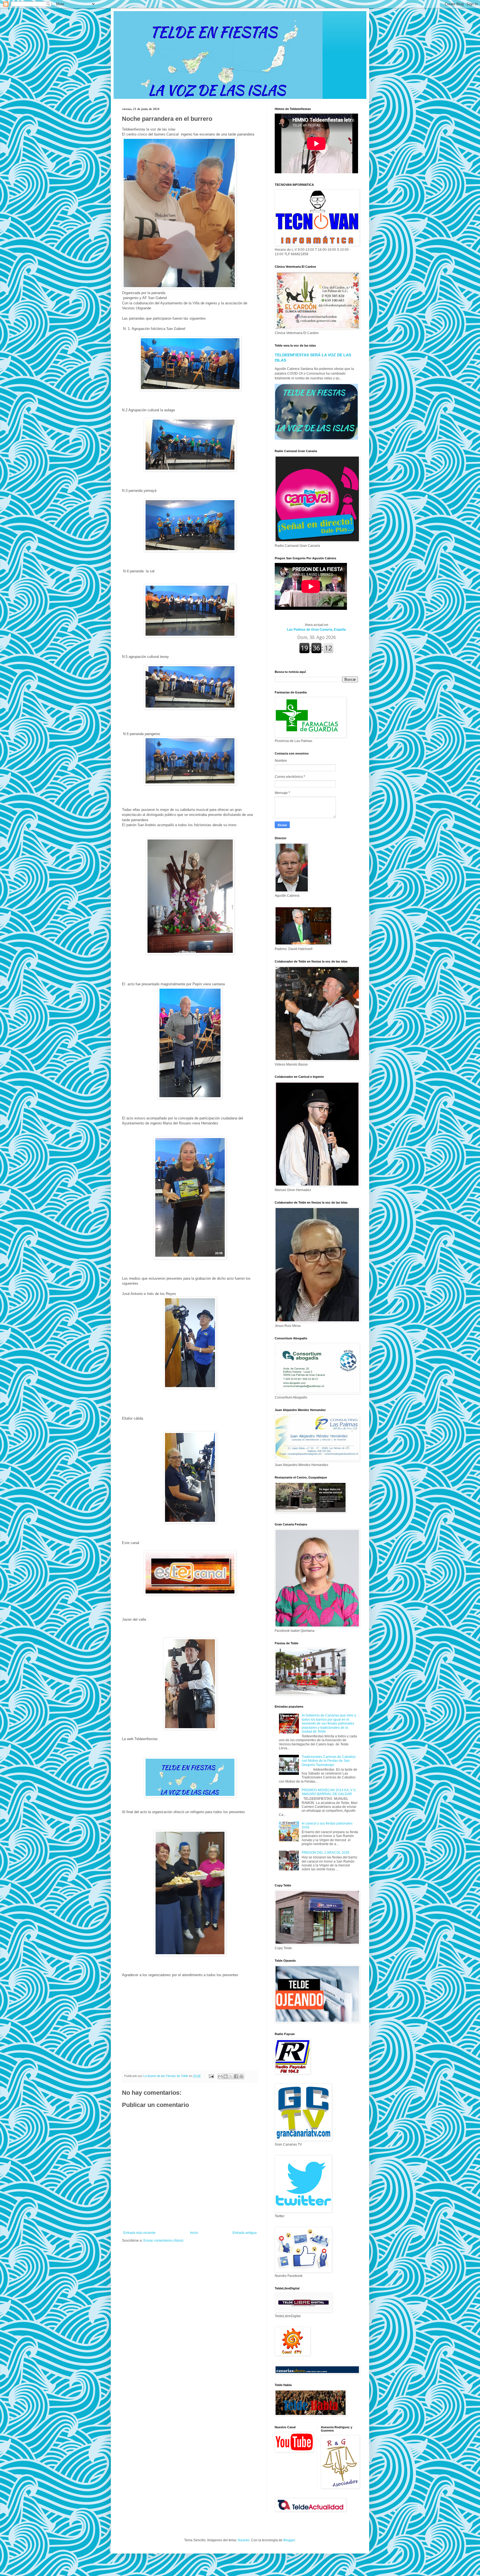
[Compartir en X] (231, 2076)
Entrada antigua (245, 2233)
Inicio (194, 2233)
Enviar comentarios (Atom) (163, 2241)
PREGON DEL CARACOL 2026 (326, 1853)
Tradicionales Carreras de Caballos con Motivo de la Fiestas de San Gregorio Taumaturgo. (329, 1761)
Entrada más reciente (139, 2233)
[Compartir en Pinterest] (241, 2076)
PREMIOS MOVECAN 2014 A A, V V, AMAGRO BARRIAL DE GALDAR (329, 1792)
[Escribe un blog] (226, 2076)
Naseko (244, 2540)
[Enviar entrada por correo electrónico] (211, 2076)
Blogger (289, 2540)
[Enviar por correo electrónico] (220, 2076)
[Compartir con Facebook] (236, 2076)
